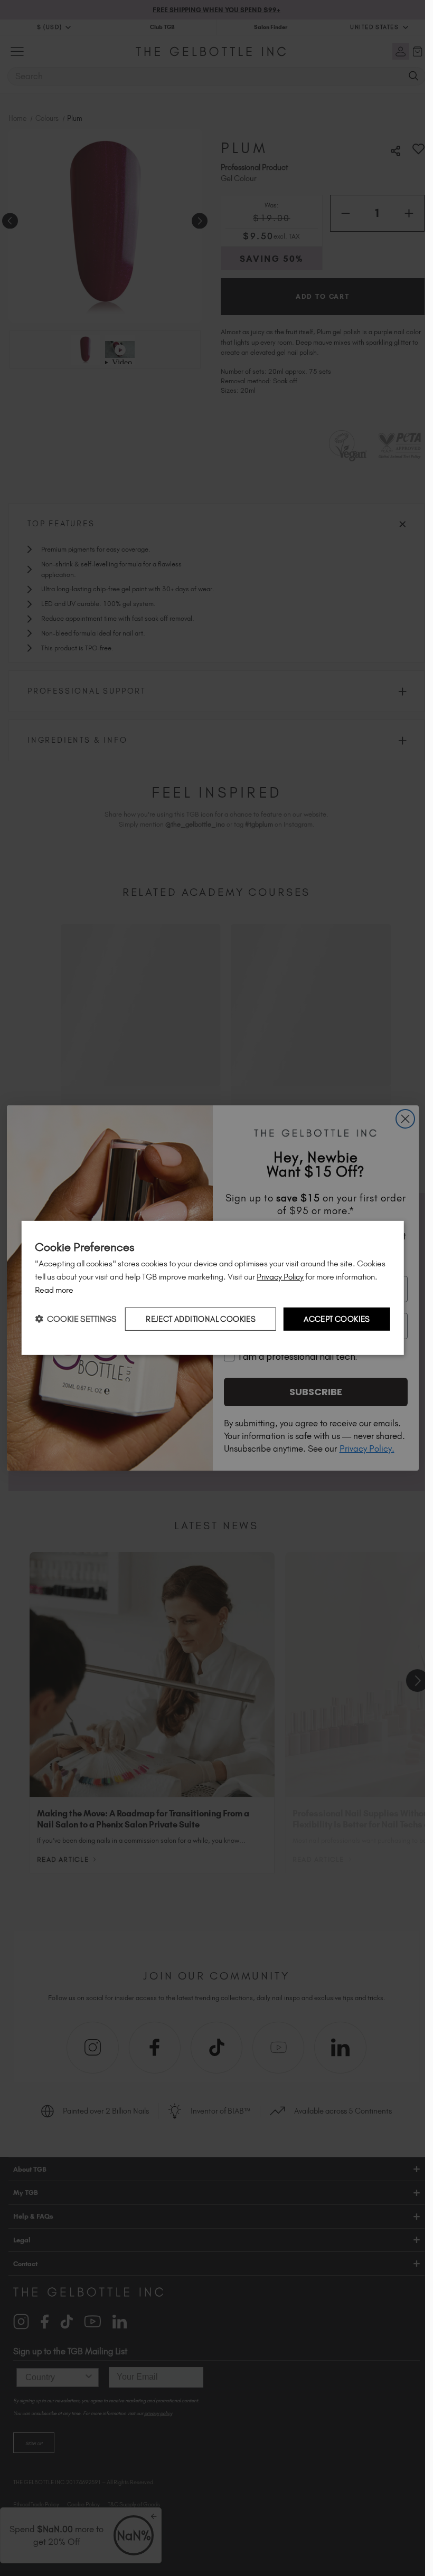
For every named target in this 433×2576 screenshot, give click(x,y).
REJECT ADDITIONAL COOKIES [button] (201, 1319)
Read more (54, 1290)
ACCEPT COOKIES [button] (337, 1319)
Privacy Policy (280, 1277)
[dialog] (213, 1288)
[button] (76, 1319)
